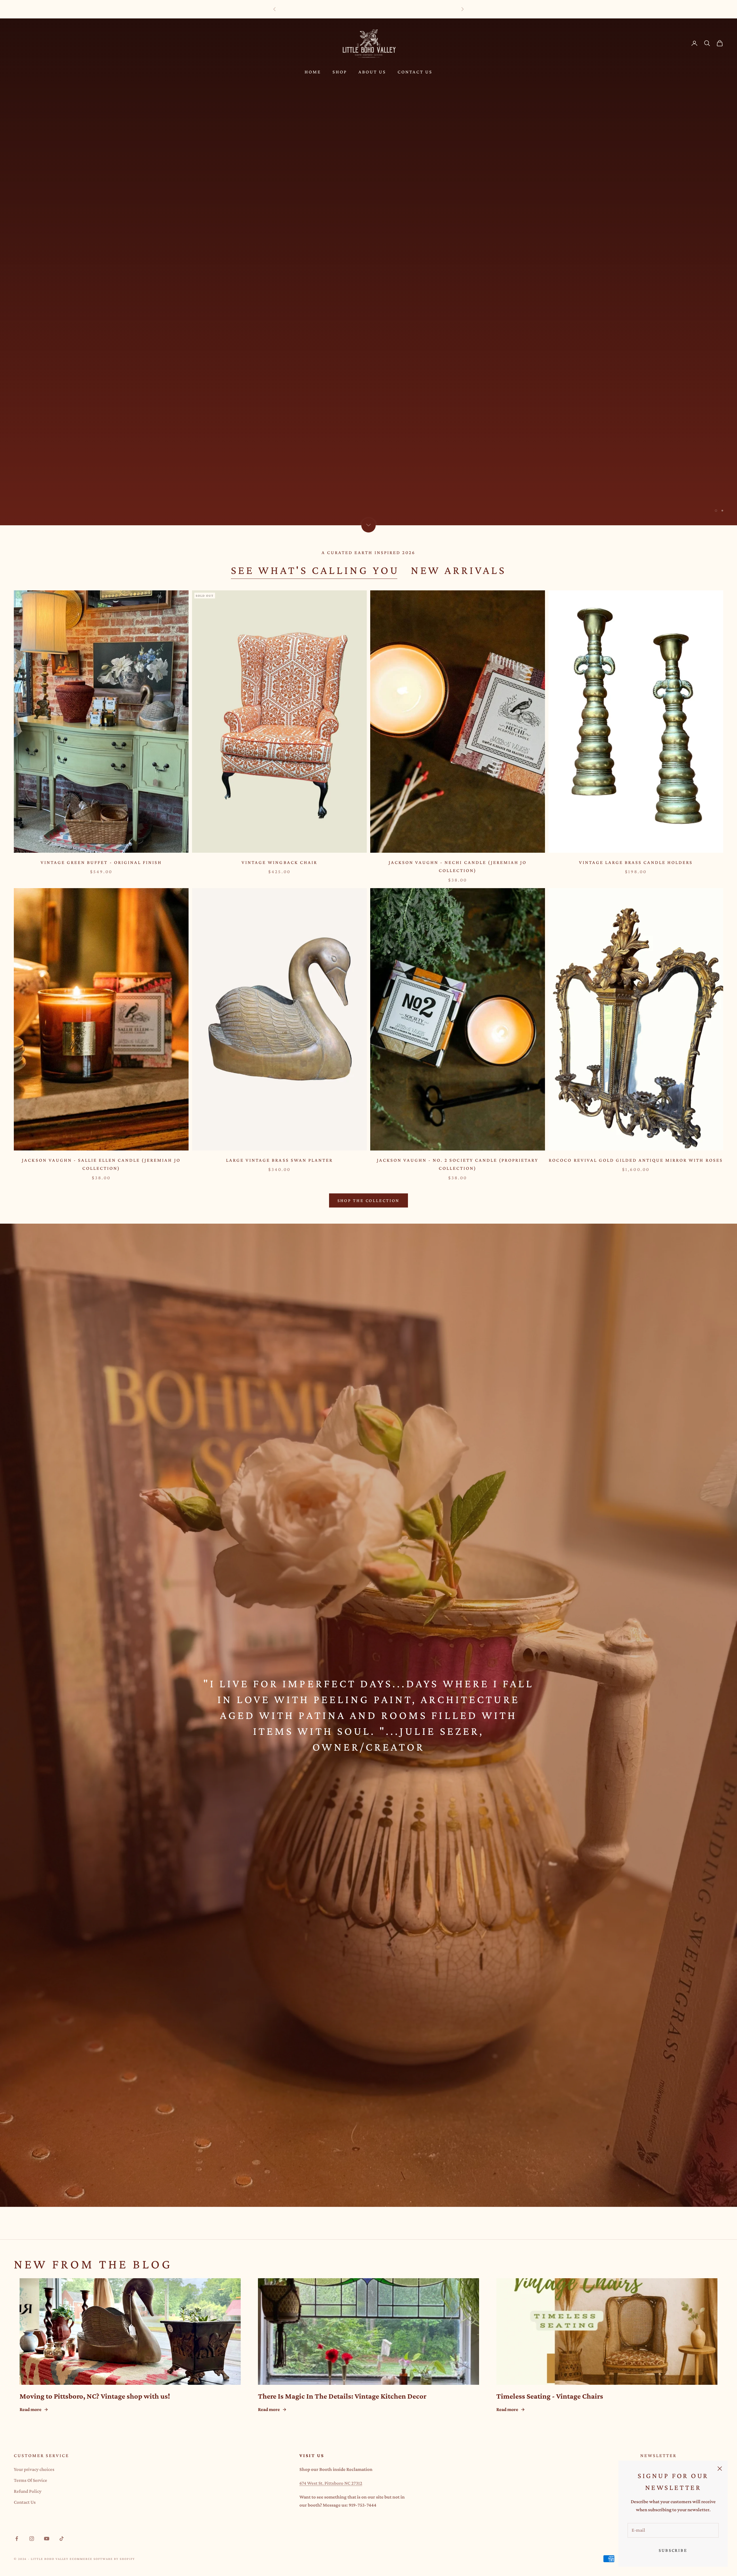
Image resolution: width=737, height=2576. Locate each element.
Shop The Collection (369, 1200)
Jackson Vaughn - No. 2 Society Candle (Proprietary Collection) (458, 1164)
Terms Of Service (31, 2480)
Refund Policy (28, 2491)
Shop (340, 72)
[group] (368, 272)
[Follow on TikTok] (62, 2539)
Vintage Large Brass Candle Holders (636, 862)
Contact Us (415, 72)
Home (313, 72)
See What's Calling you (315, 570)
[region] (368, 272)
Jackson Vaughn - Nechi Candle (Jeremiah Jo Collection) (458, 867)
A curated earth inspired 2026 (368, 552)
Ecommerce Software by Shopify (102, 2559)
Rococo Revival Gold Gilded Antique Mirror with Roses (636, 1160)
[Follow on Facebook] (17, 2539)
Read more (31, 2409)
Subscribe (673, 2550)
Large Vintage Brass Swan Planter (279, 1160)
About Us (372, 72)
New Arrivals (459, 570)
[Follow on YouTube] (47, 2539)
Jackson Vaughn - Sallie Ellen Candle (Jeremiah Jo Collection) (101, 1164)
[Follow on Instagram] (32, 2539)
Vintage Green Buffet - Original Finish (101, 862)
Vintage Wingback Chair (279, 862)
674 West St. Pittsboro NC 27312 (331, 2483)
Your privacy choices (34, 2469)
